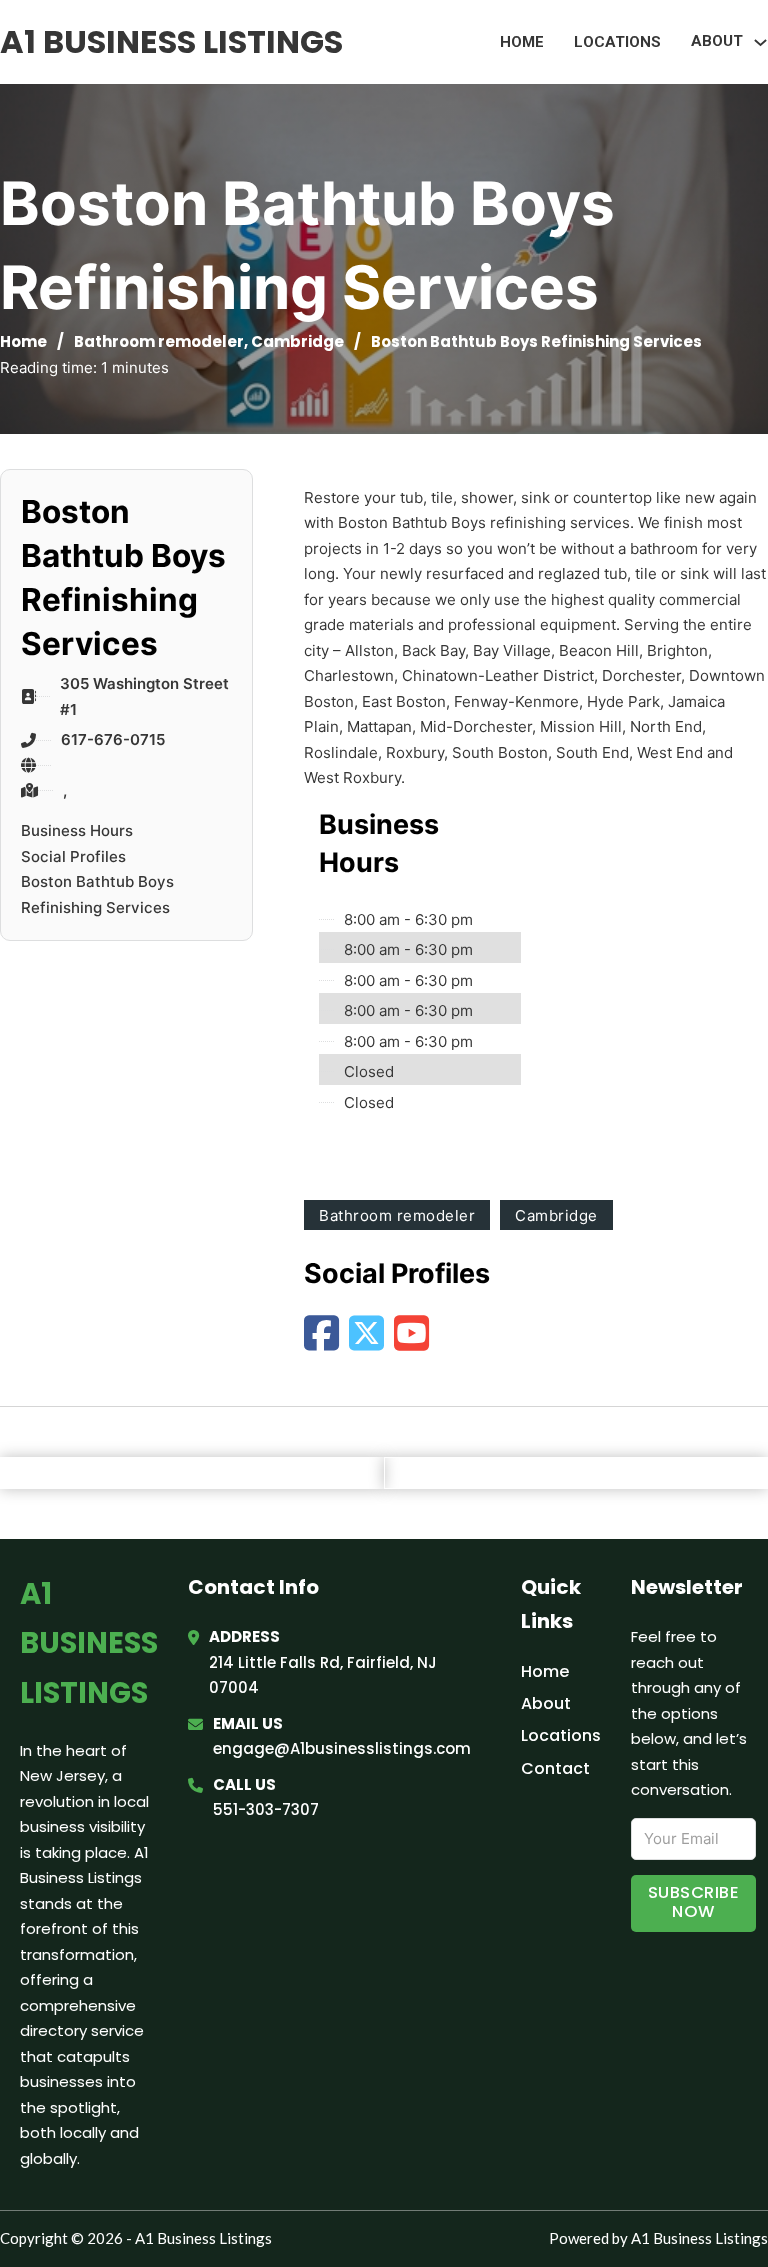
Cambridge (297, 341)
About (546, 1703)
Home (522, 42)
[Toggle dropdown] (760, 42)
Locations (617, 42)
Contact (555, 1768)
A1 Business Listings (171, 41)
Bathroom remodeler (159, 341)
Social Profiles (73, 856)
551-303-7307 (266, 1809)
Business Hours (77, 830)
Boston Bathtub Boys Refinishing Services (97, 894)
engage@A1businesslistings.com (342, 1748)
